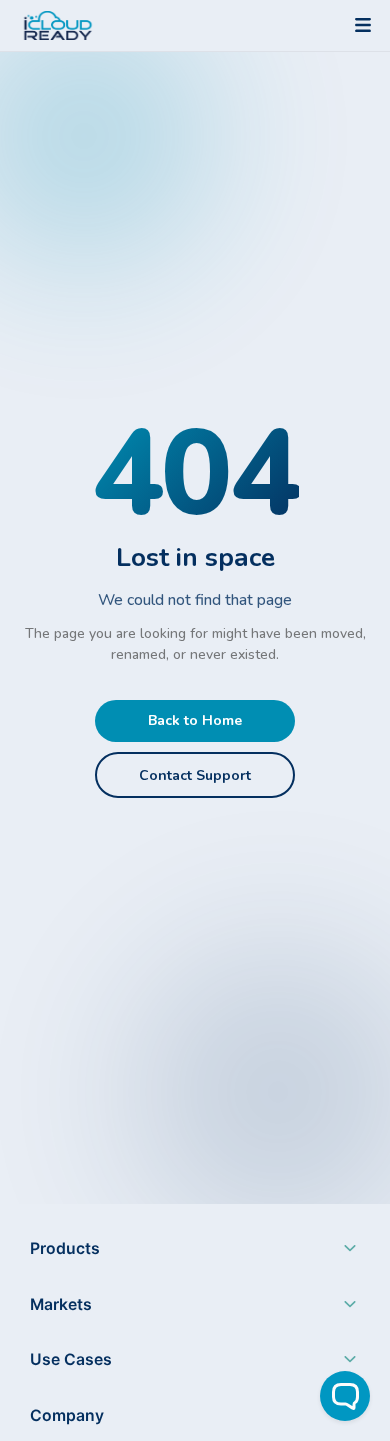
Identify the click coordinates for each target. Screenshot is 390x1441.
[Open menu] (363, 25)
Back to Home (195, 720)
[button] (195, 1253)
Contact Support (195, 775)
